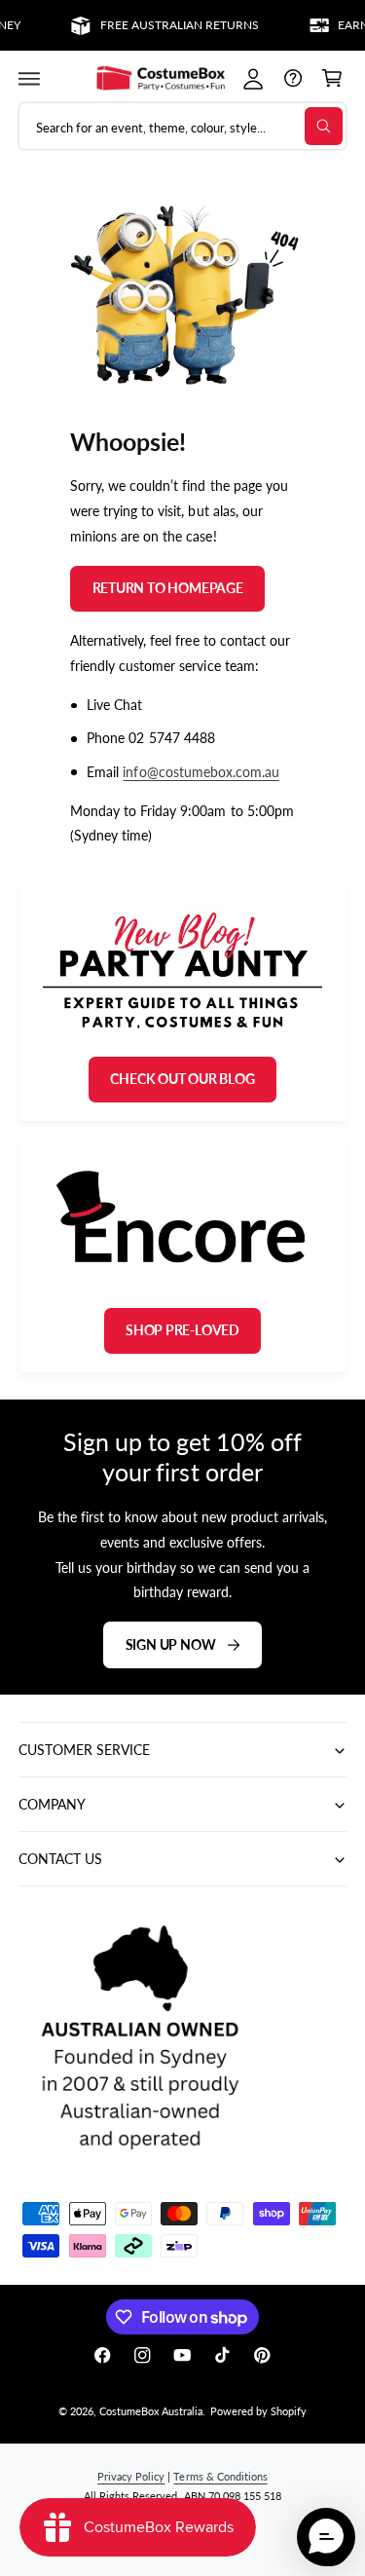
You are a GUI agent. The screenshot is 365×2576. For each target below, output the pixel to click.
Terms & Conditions (220, 2476)
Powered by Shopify (258, 2411)
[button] (29, 78)
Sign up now (171, 1643)
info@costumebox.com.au (201, 771)
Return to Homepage (168, 588)
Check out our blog (182, 1079)
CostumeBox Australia (151, 2411)
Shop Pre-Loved (182, 1330)
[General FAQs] (292, 78)
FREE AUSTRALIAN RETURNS (170, 25)
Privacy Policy (131, 2476)
